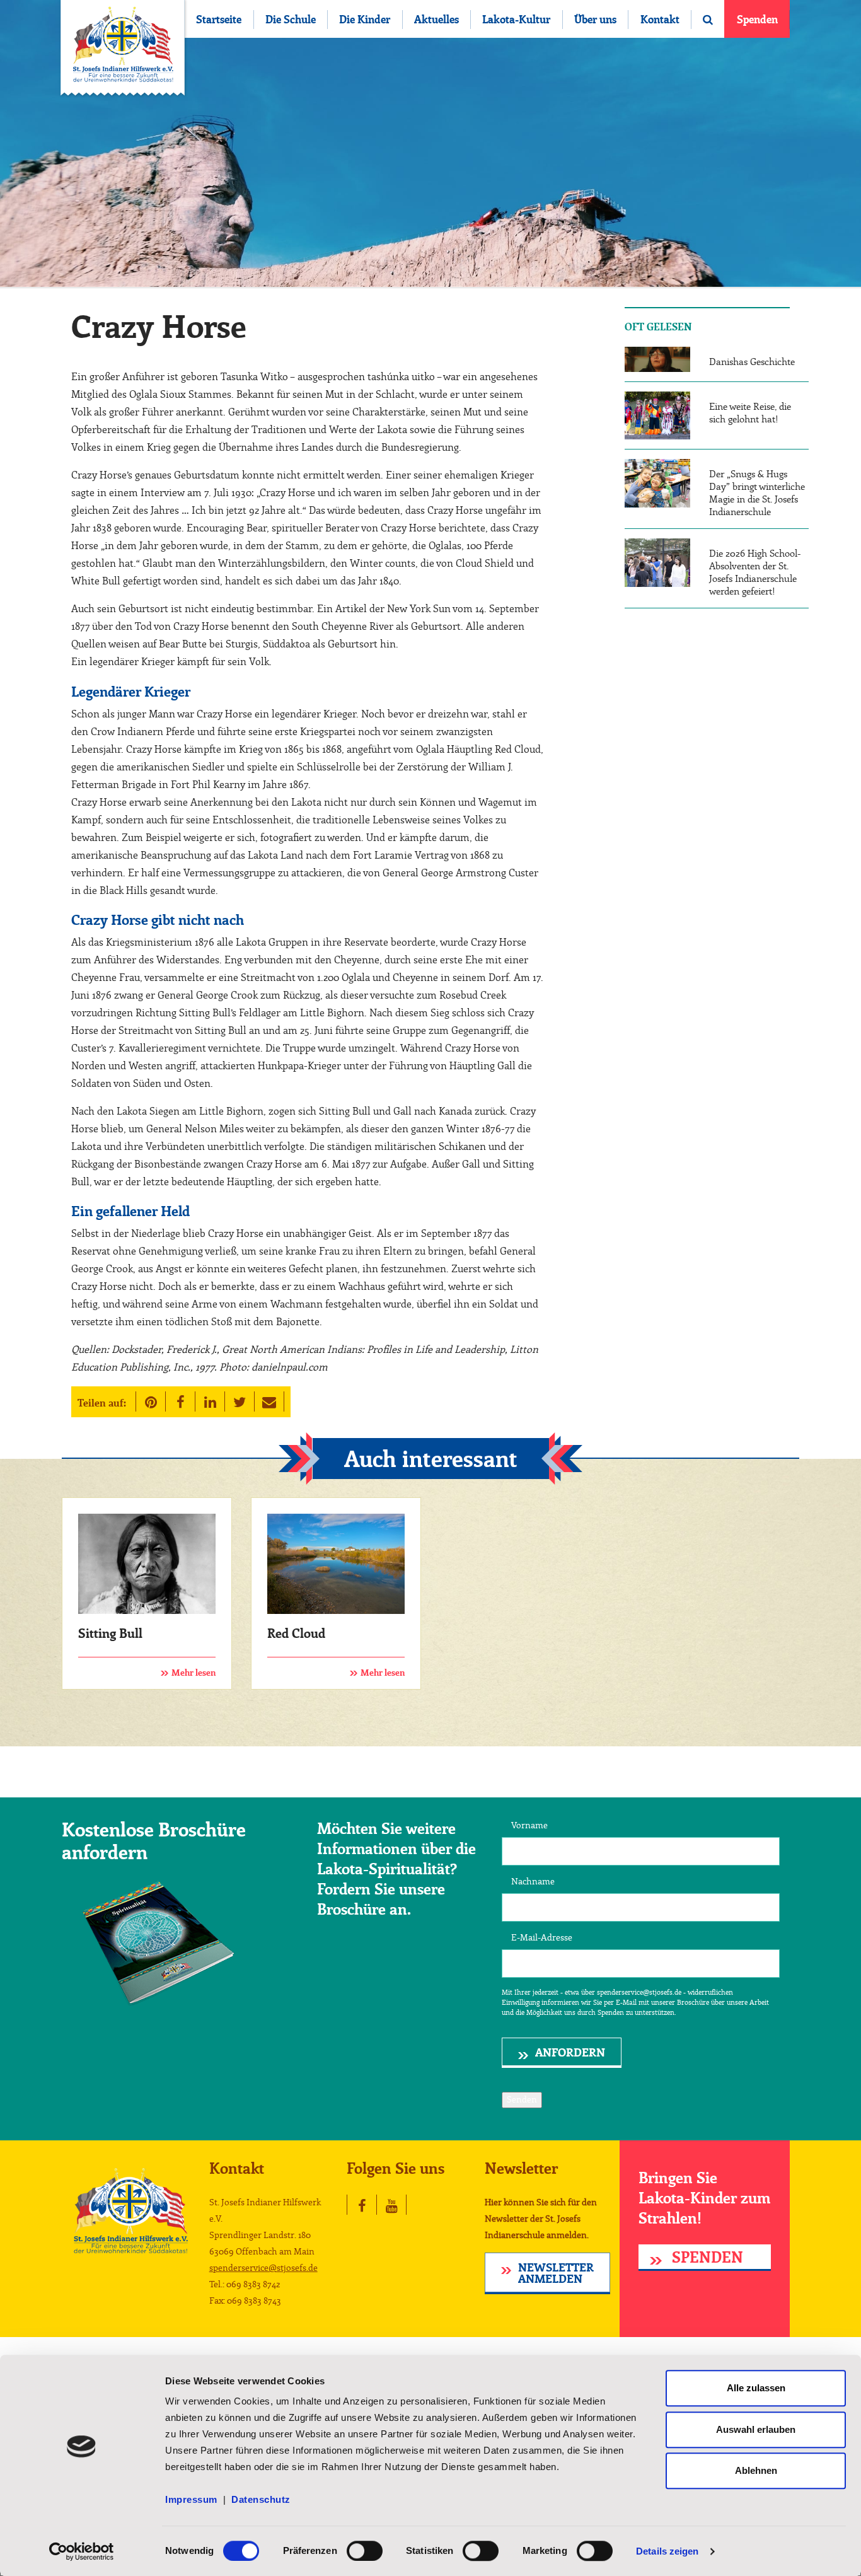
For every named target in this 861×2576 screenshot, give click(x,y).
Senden (522, 2100)
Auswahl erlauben (756, 2429)
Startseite (219, 20)
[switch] (365, 2551)
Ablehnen (756, 2470)
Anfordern (570, 2053)
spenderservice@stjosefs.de (263, 2268)
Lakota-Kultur (516, 20)
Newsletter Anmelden (556, 2274)
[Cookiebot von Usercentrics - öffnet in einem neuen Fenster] (82, 2551)
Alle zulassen (756, 2388)
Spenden (757, 20)
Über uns (595, 20)
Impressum (194, 2499)
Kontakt (660, 20)
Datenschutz (261, 2499)
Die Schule (291, 20)
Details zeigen (667, 2551)
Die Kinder (365, 20)
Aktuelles (436, 20)
